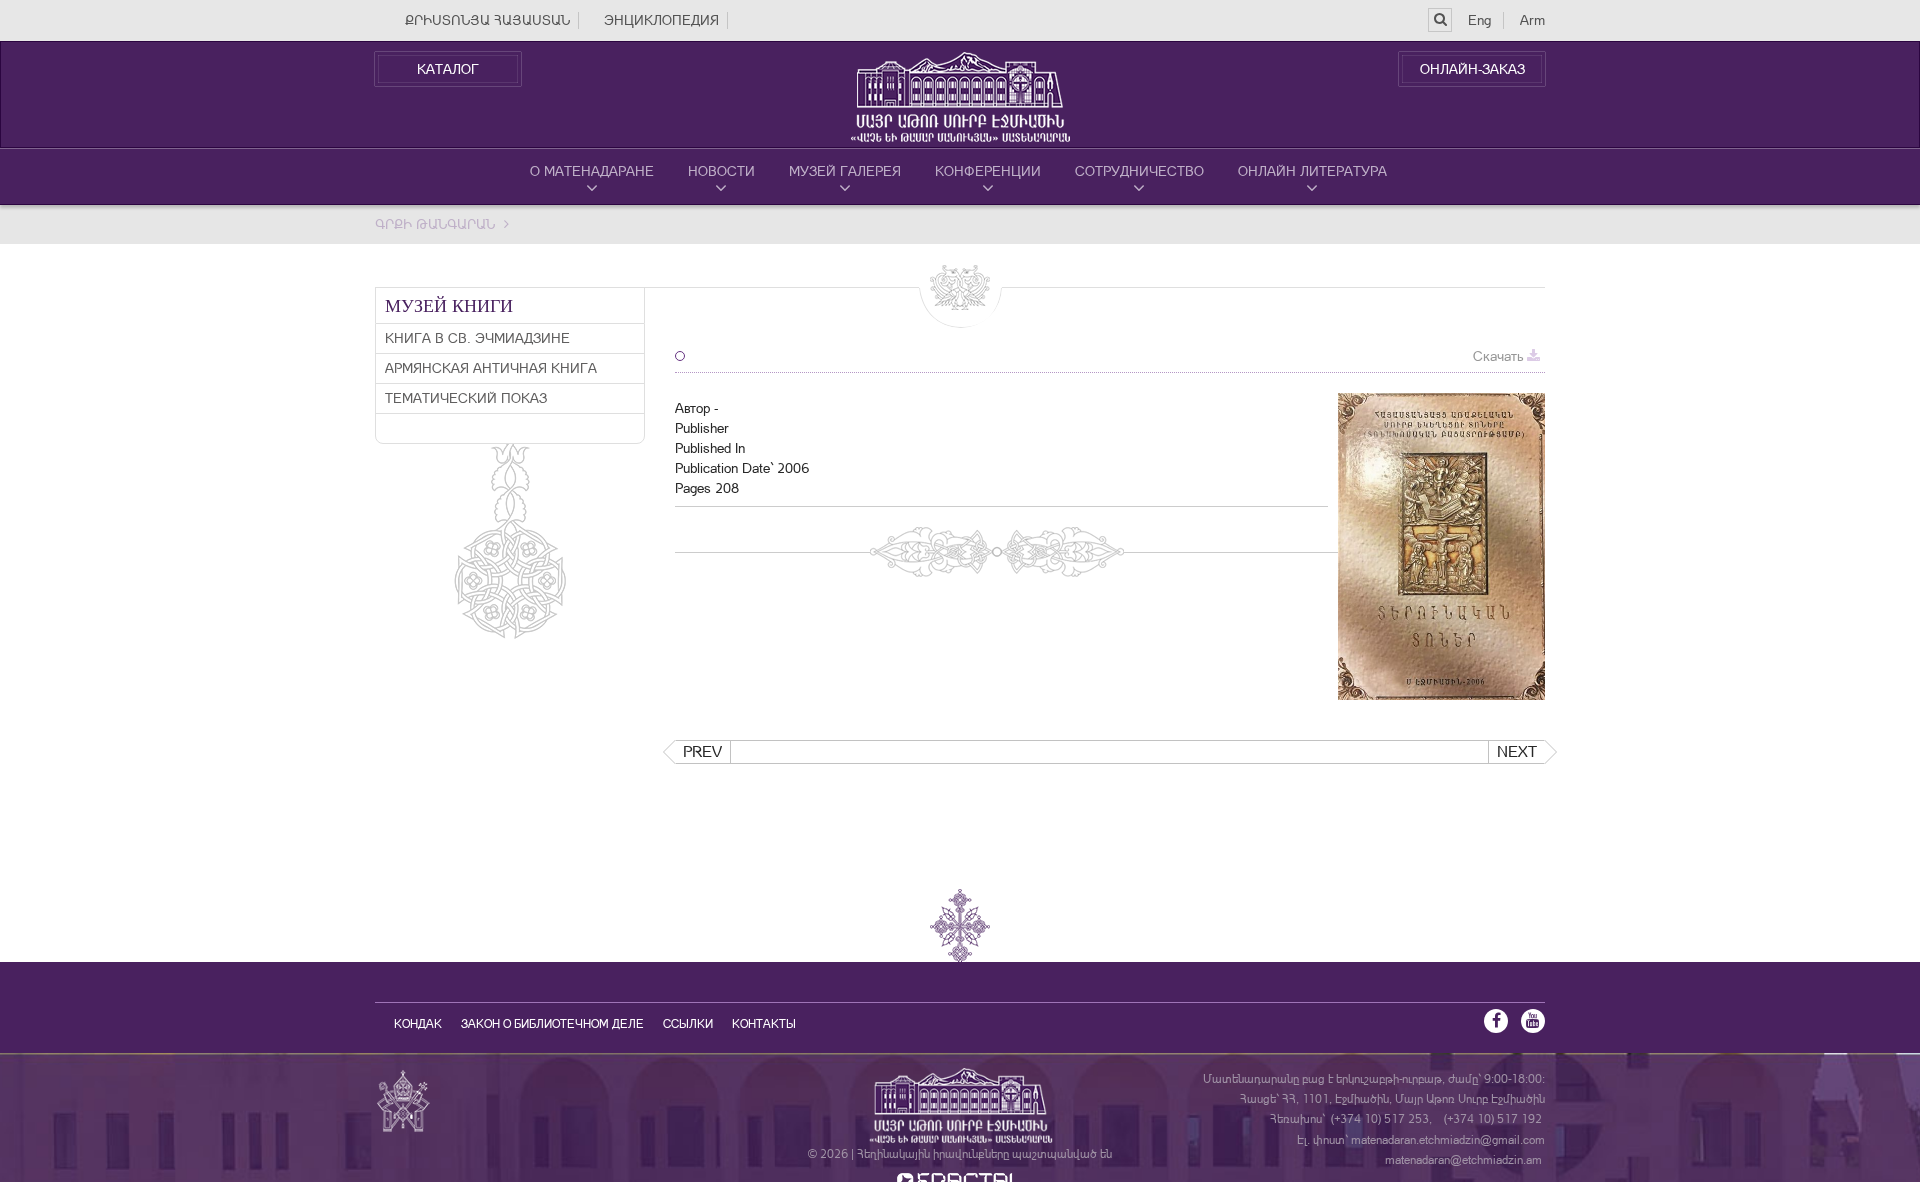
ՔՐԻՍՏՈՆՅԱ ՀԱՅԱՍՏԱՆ (487, 20)
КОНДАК (418, 1024)
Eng (1479, 20)
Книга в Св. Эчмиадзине (477, 338)
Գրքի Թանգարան (435, 224)
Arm (1532, 20)
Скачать (1500, 356)
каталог (448, 69)
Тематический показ (466, 398)
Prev (702, 751)
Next (1517, 751)
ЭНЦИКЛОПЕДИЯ (661, 20)
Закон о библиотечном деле (552, 1024)
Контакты (764, 1024)
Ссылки (688, 1024)
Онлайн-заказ (1472, 69)
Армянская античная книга (491, 368)
